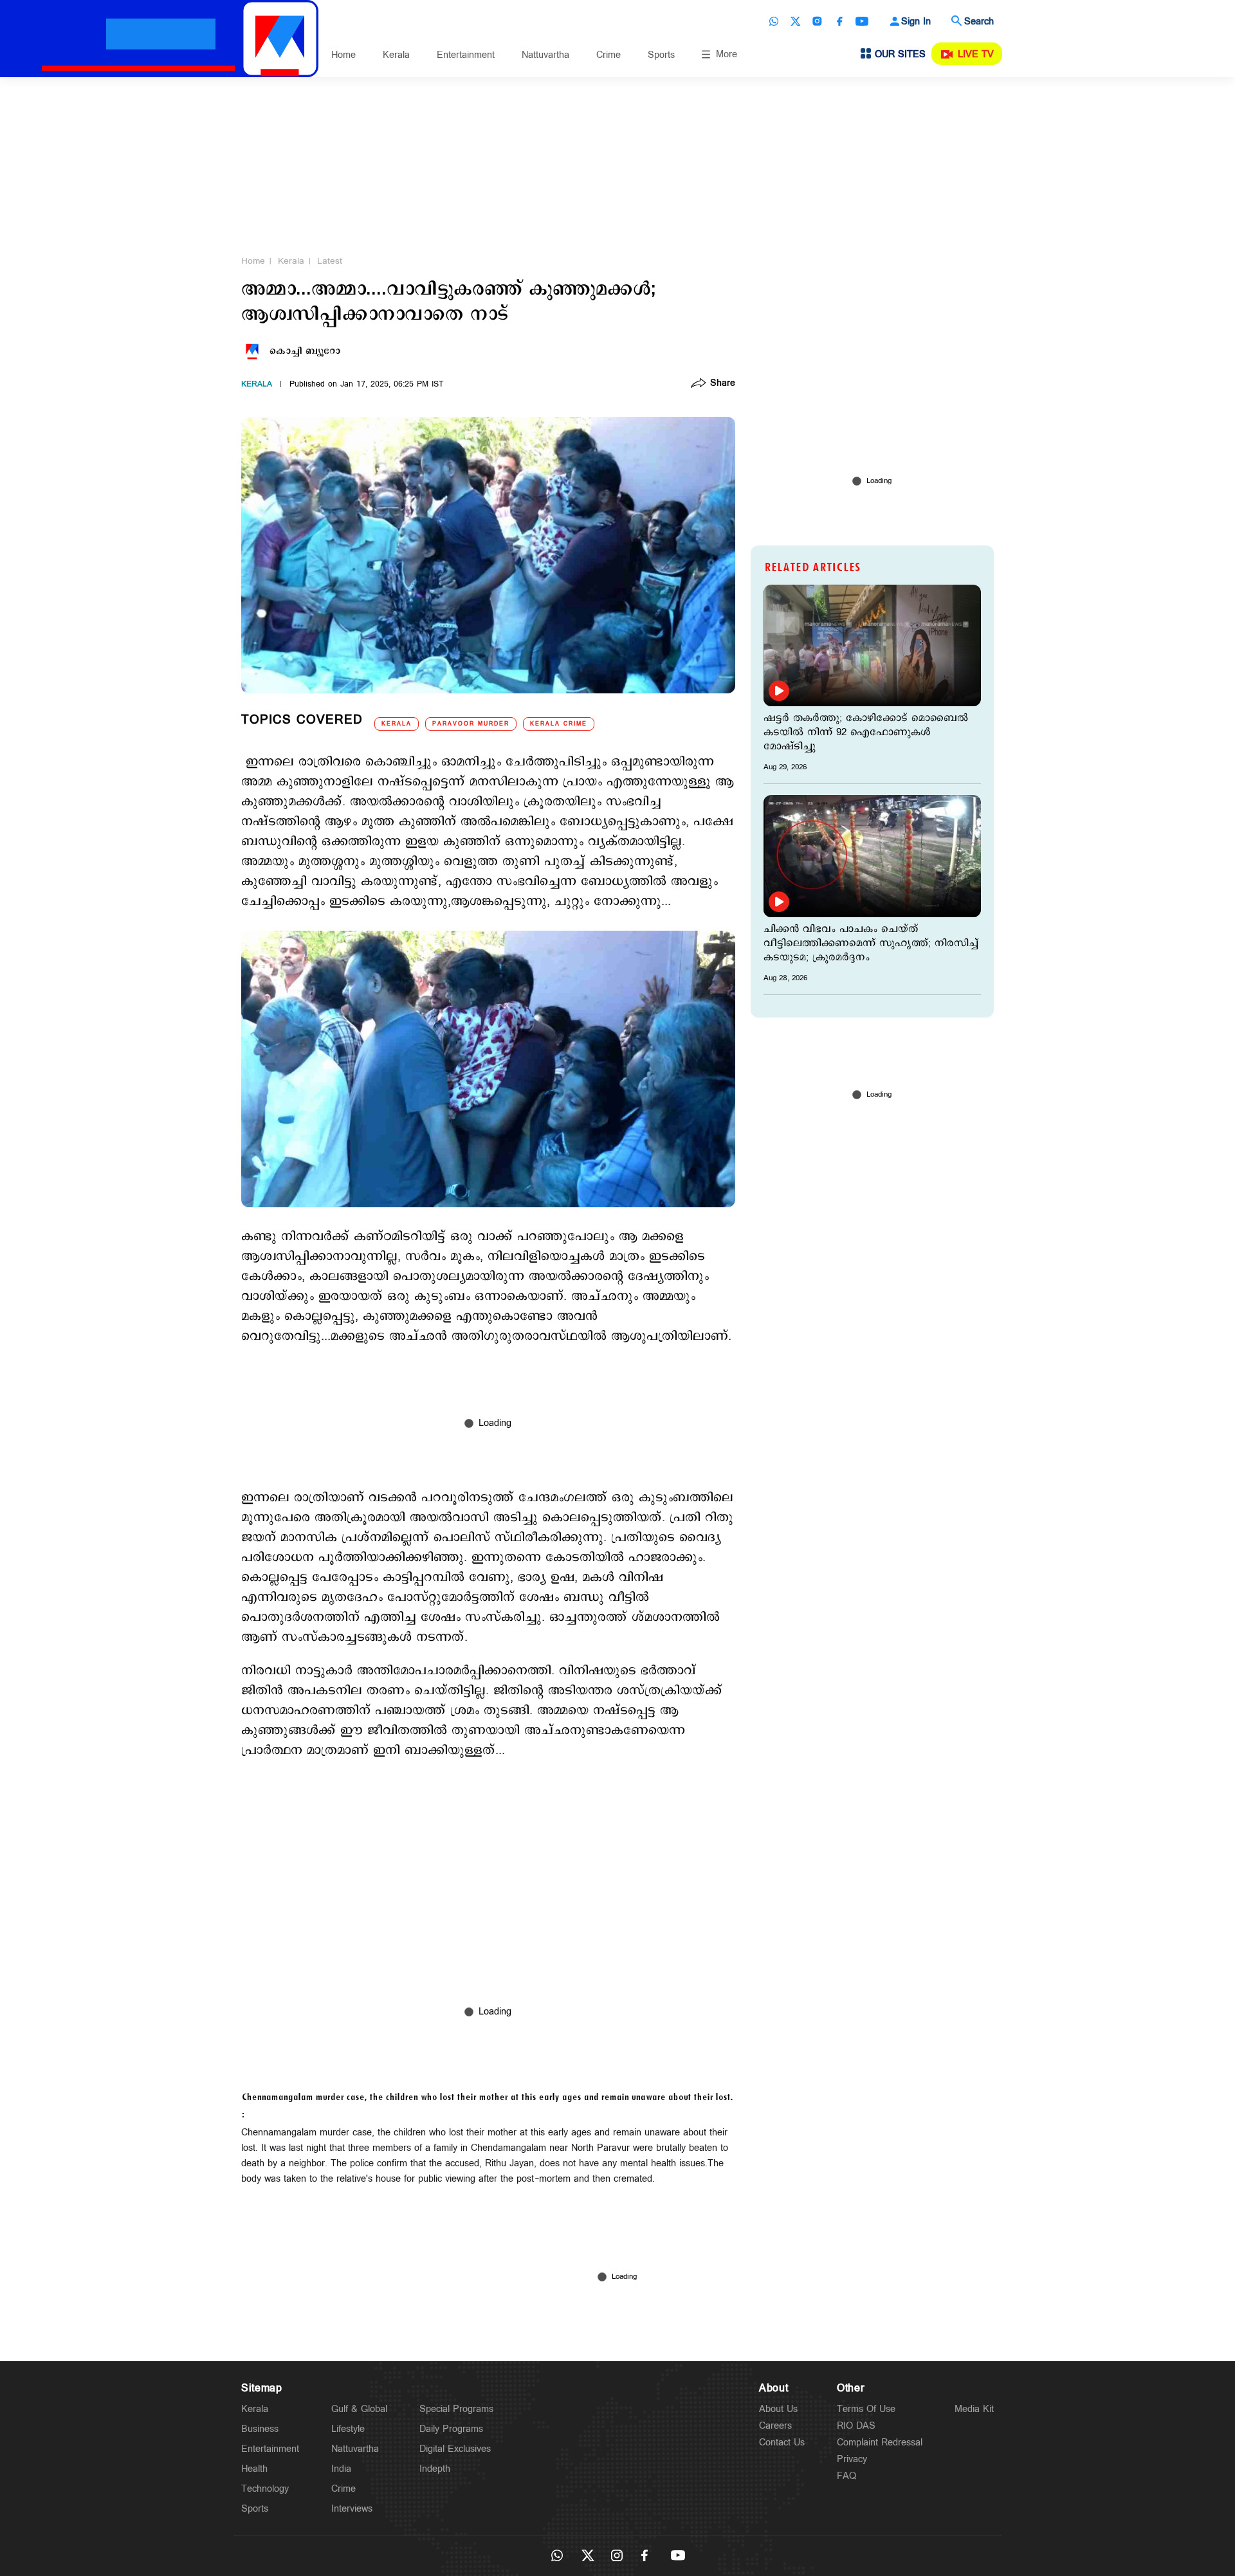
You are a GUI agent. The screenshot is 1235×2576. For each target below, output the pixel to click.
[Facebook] (839, 21)
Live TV (976, 54)
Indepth (435, 2469)
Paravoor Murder (471, 724)
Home (343, 55)
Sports (661, 55)
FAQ (846, 2476)
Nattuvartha (545, 55)
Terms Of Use (866, 2409)
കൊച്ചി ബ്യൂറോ (305, 351)
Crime (608, 55)
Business (260, 2429)
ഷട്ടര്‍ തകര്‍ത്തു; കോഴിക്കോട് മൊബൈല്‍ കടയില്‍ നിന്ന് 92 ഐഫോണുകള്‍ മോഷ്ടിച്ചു (866, 733)
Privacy (852, 2459)
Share (723, 384)
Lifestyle (348, 2429)
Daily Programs (451, 2429)
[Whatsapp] (774, 21)
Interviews (352, 2509)
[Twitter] (796, 21)
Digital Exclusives (455, 2449)
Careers (775, 2426)
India (341, 2469)
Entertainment (466, 55)
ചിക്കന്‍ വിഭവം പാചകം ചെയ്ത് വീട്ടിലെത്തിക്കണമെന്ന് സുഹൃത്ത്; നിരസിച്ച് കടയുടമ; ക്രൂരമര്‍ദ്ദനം (871, 944)
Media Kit (974, 2409)
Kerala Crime (559, 724)
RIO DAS (856, 2426)
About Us (778, 2409)
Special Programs (456, 2409)
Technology (265, 2489)
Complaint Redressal (880, 2443)
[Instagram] (818, 21)
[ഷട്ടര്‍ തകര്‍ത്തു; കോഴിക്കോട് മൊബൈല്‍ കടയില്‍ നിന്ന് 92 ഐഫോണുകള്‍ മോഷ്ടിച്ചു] (872, 645)
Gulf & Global (359, 2409)
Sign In (916, 22)
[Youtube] (862, 21)
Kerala (396, 55)
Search (979, 22)
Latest (330, 261)
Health (254, 2469)
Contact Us (782, 2443)
